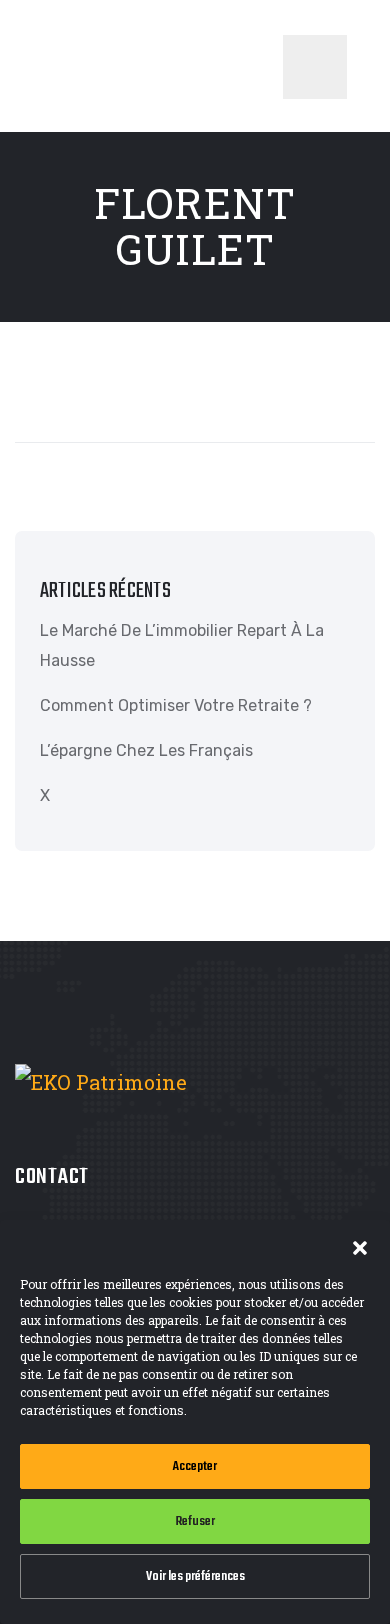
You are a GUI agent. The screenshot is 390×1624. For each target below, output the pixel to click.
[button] (360, 1245)
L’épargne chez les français (146, 750)
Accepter (195, 1466)
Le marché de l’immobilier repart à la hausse (182, 645)
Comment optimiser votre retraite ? (176, 705)
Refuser (195, 1521)
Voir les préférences (195, 1576)
